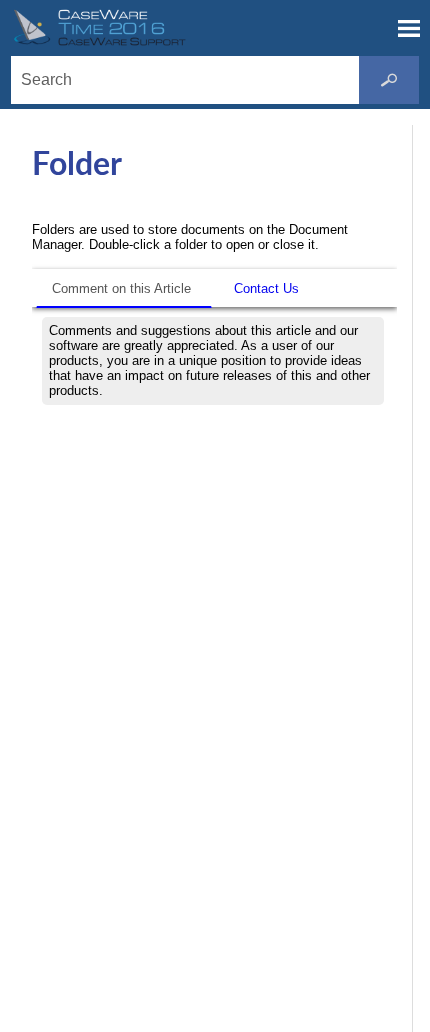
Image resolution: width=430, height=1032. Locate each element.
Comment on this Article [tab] (121, 288)
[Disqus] (214, 665)
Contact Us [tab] (266, 288)
